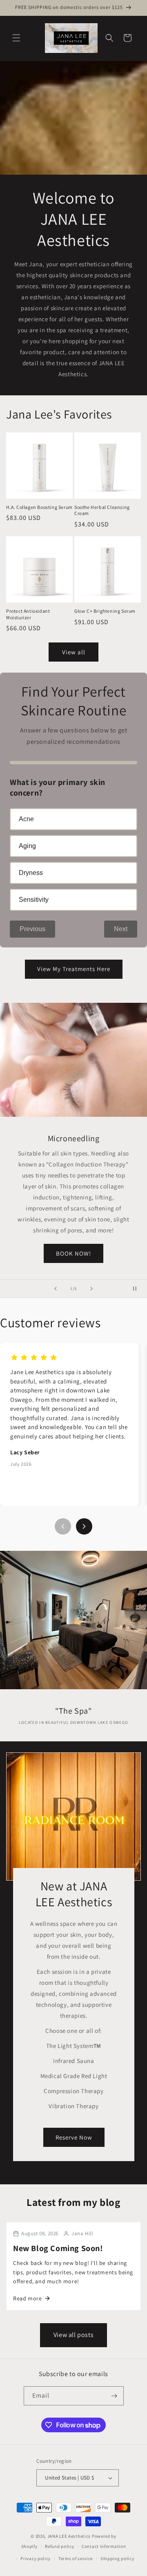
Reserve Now (73, 2137)
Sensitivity (34, 900)
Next (121, 929)
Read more (27, 2298)
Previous (32, 929)
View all (74, 652)
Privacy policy (36, 2558)
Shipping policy (117, 2558)
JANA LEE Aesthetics (69, 2536)
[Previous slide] (56, 1289)
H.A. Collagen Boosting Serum (39, 507)
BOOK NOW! (73, 1253)
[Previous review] (63, 1526)
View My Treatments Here (74, 969)
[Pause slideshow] (138, 1289)
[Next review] (84, 1526)
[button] (16, 38)
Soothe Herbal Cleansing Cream (102, 510)
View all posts (73, 2335)
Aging (27, 846)
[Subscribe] (114, 2396)
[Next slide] (91, 1289)
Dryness (31, 873)
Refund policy (59, 2546)
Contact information (104, 2546)
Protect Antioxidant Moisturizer (28, 614)
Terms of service (76, 2558)
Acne (26, 819)
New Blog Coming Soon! (58, 2248)
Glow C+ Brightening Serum (105, 611)
